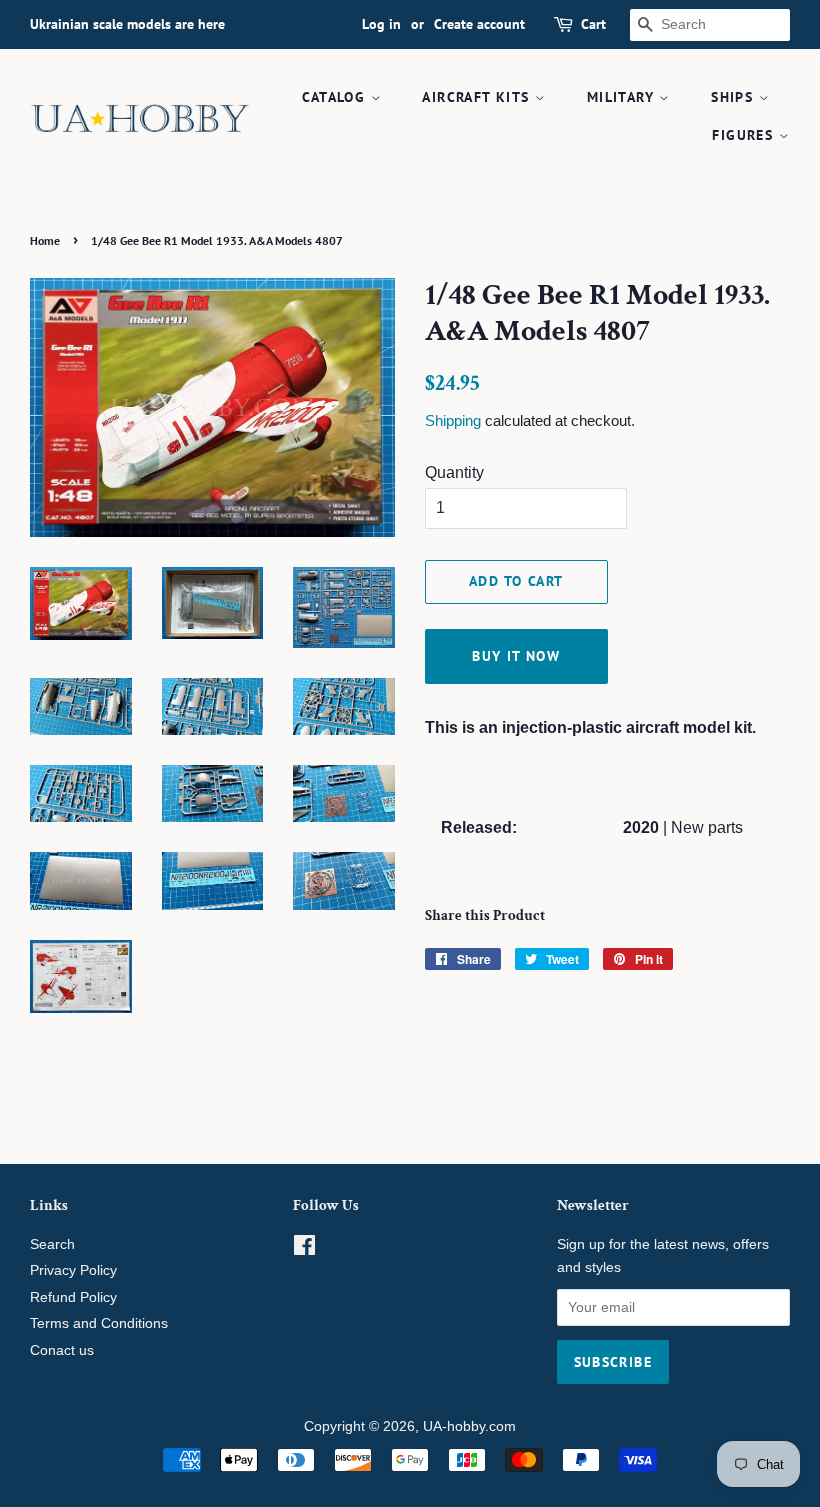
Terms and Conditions (99, 1323)
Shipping (453, 420)
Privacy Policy (73, 1270)
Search (52, 1244)
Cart (593, 24)
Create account (479, 24)
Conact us (62, 1350)
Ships (734, 97)
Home (45, 240)
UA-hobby (454, 1426)
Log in (381, 24)
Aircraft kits (478, 97)
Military (623, 97)
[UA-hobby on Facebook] (304, 1249)
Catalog (336, 97)
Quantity (454, 472)
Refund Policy (73, 1297)
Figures (745, 135)
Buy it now (516, 656)
